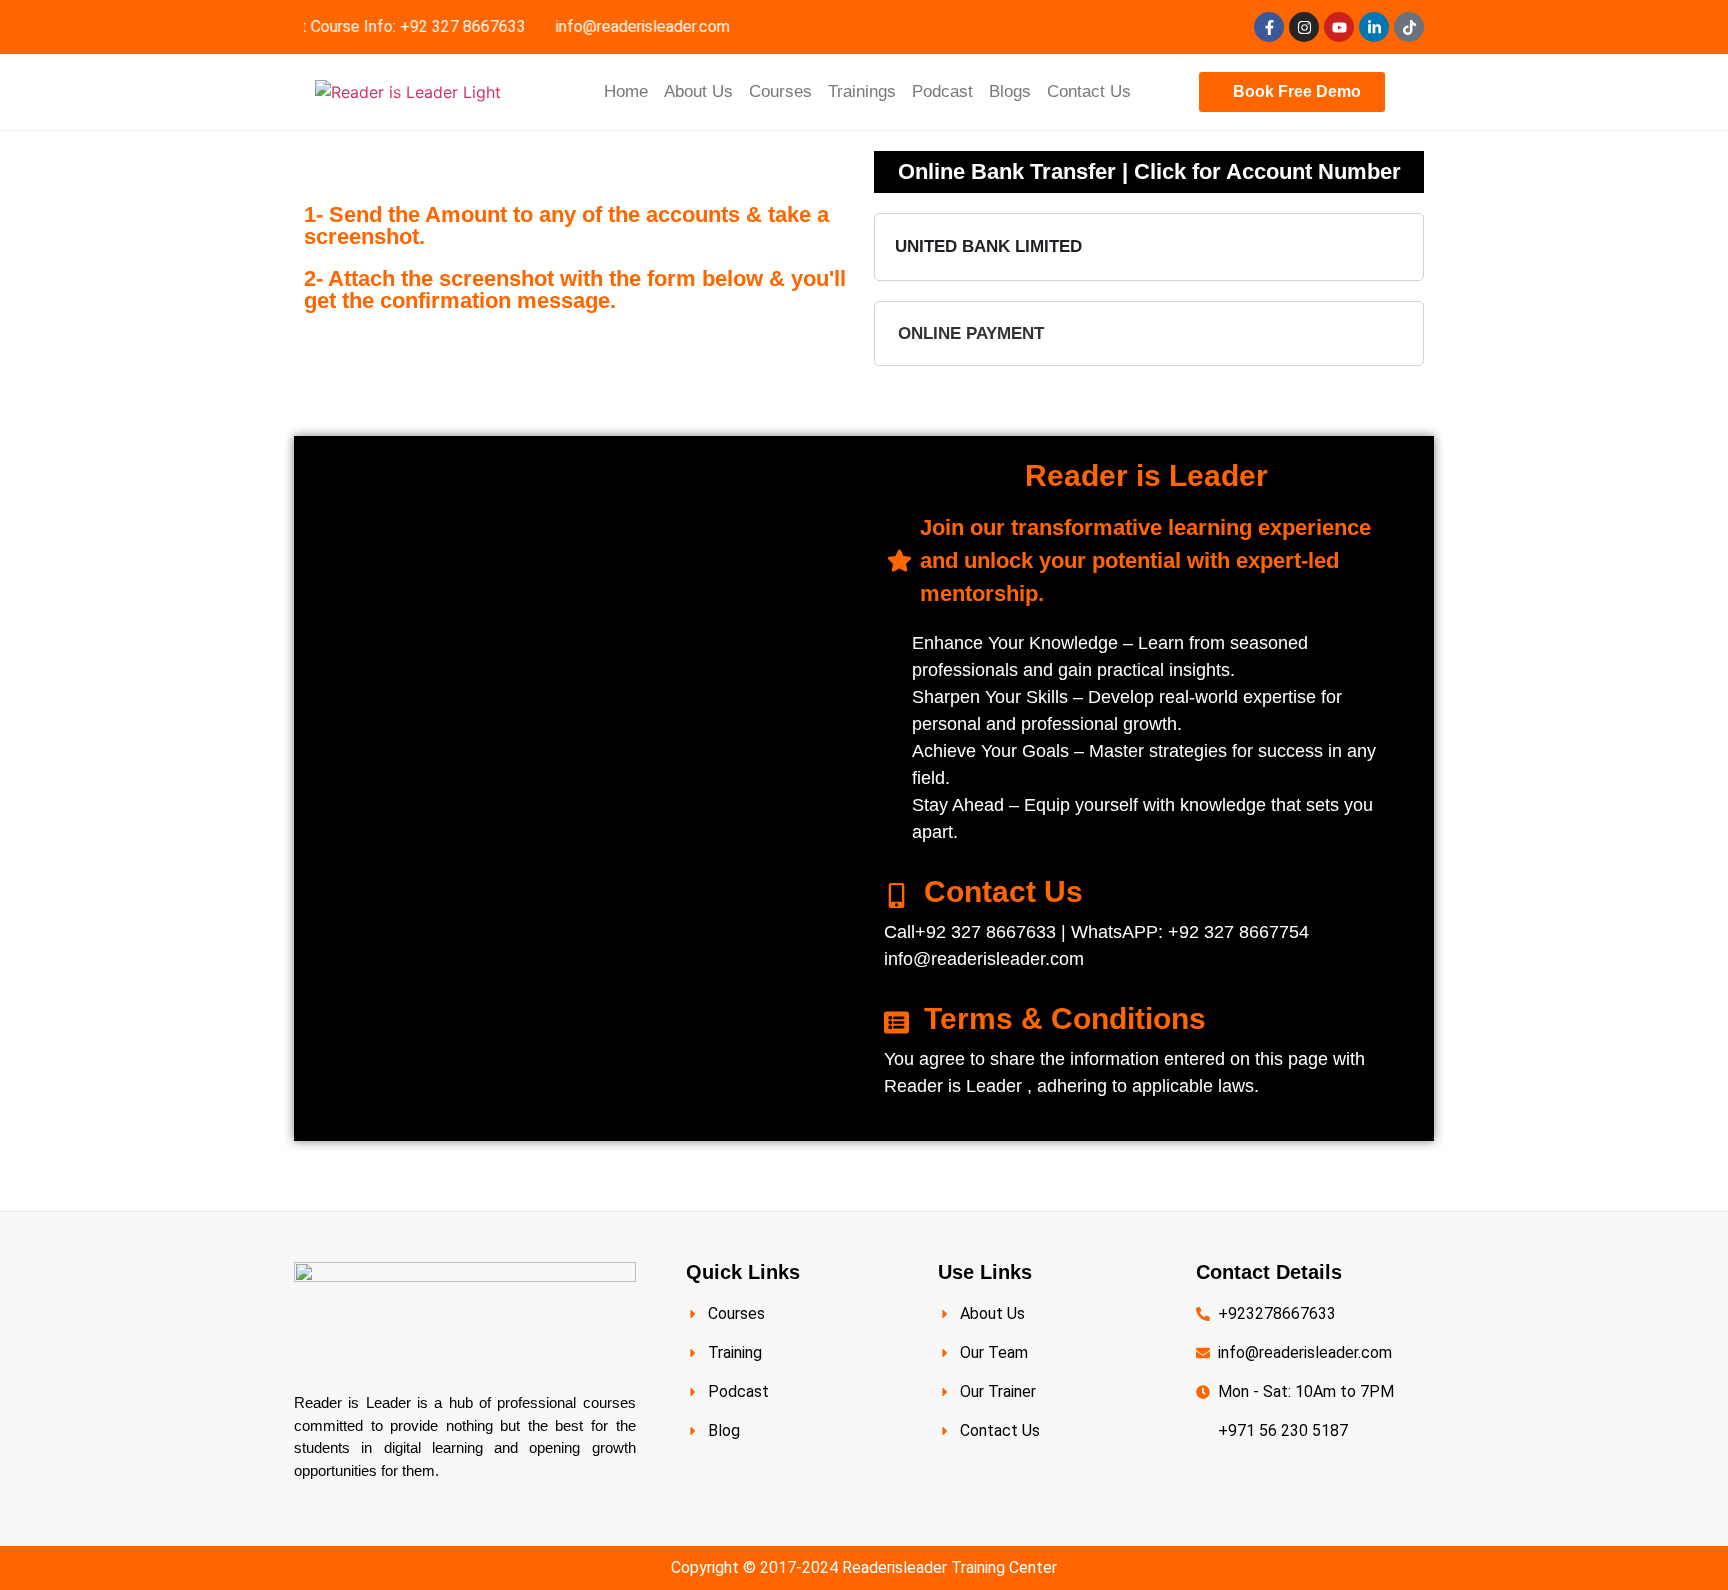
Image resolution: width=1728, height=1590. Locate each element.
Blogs (1010, 91)
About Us (698, 91)
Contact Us (1089, 91)
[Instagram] (1304, 27)
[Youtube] (1339, 27)
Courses (780, 91)
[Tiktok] (1409, 27)
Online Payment (971, 333)
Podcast (942, 91)
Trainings (862, 91)
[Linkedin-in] (1374, 27)
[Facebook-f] (1269, 27)
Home (626, 91)
